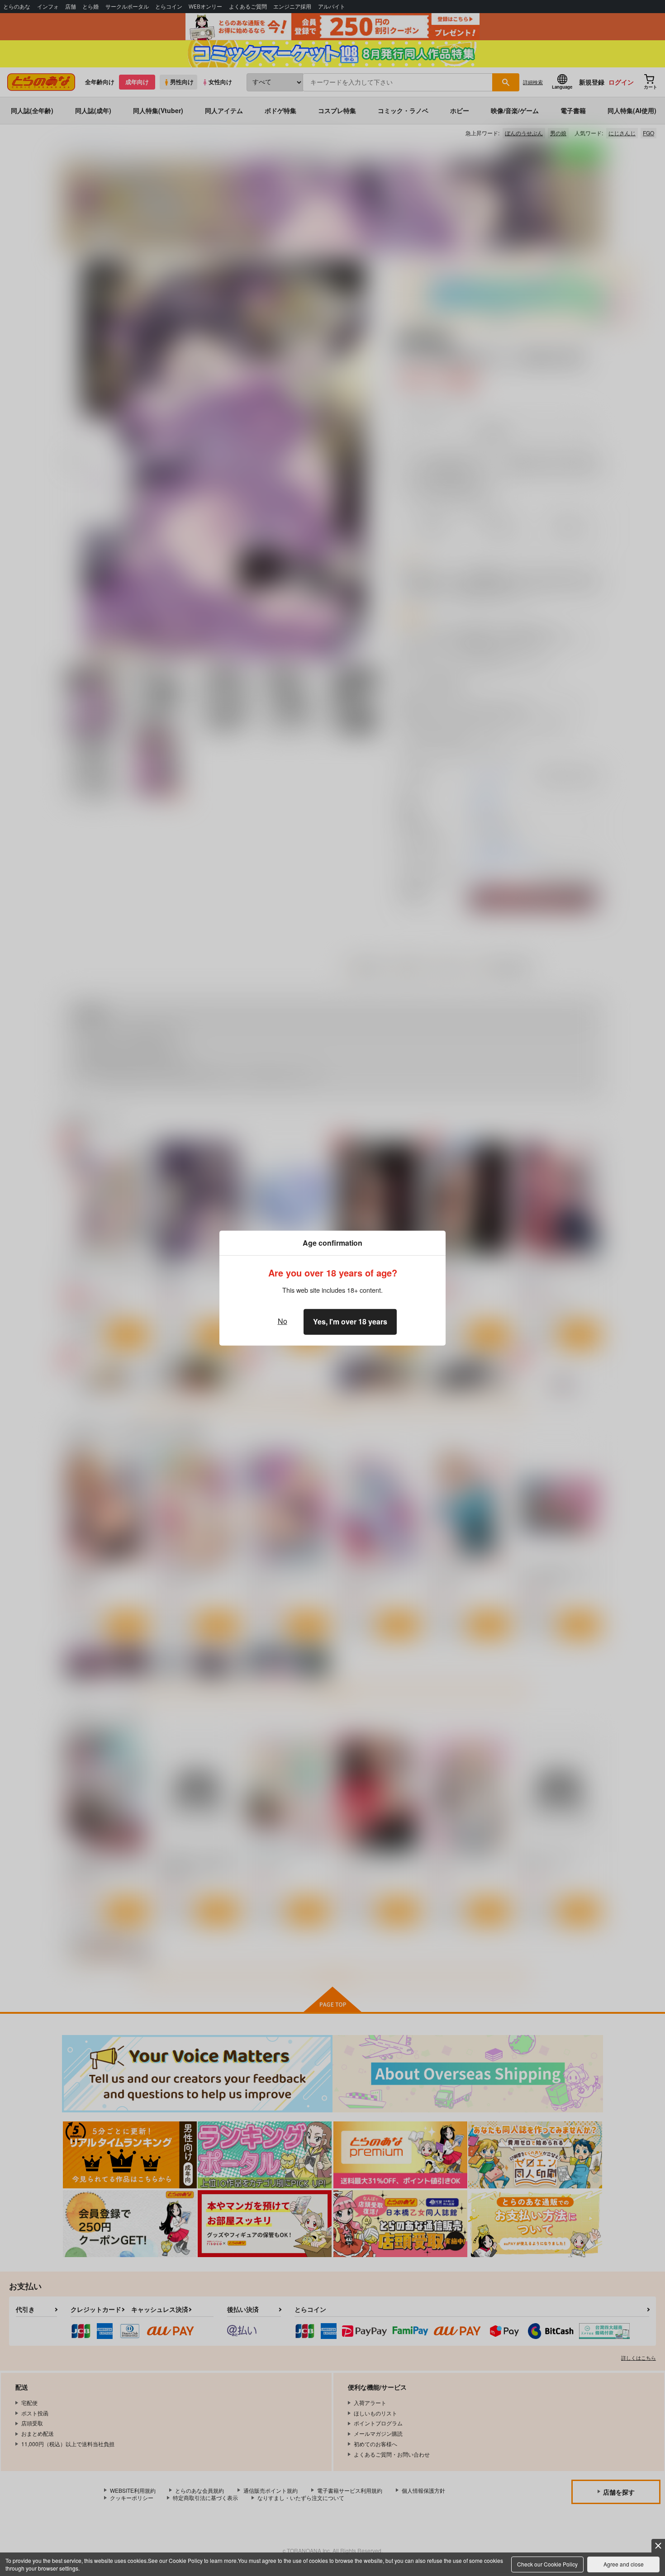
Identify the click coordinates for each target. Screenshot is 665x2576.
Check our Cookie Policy (547, 2564)
